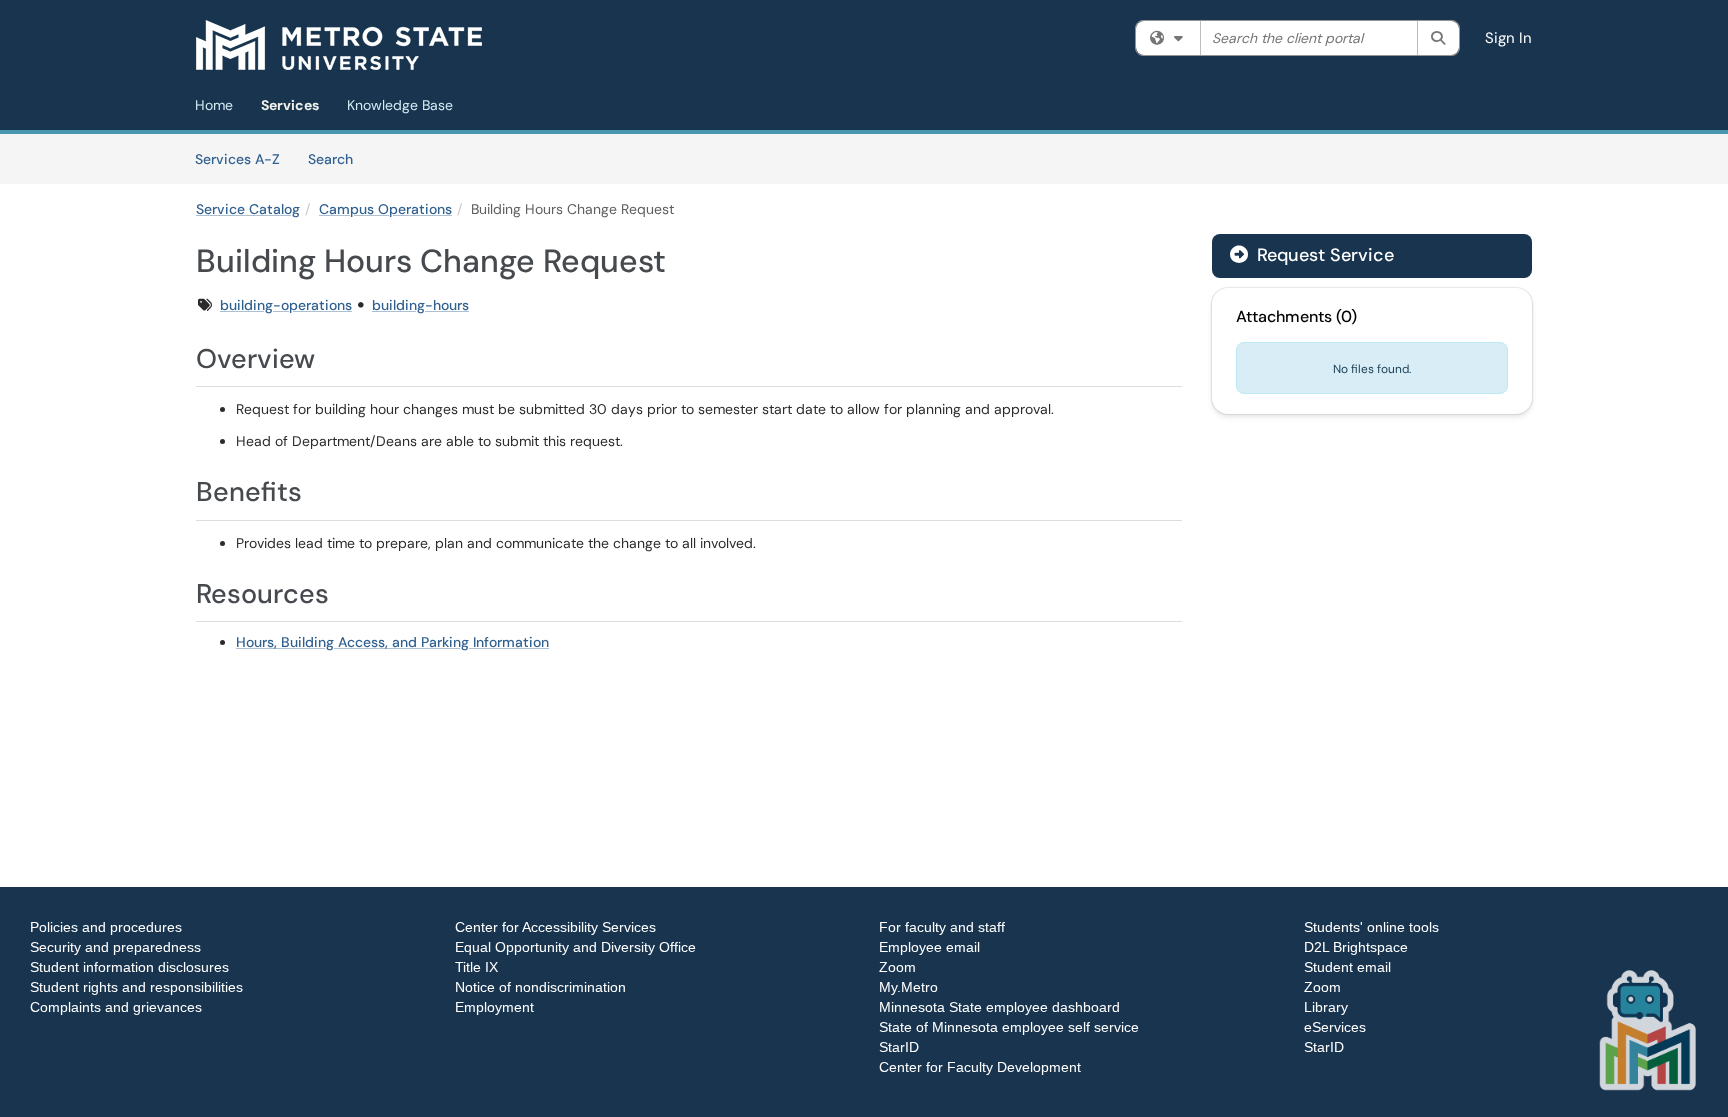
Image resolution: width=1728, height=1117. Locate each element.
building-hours (420, 305)
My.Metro (908, 987)
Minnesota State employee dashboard (999, 1007)
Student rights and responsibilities (136, 987)
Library (1326, 1007)
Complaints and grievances (116, 1007)
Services (290, 105)
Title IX (476, 967)
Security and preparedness (115, 947)
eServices (1335, 1027)
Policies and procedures (106, 927)
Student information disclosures (129, 967)
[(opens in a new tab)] (339, 45)
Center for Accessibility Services (555, 927)
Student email (1347, 967)
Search (337, 158)
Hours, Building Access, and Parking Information (392, 642)
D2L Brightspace (1356, 947)
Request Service (1323, 255)
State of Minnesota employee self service (1009, 1027)
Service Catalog (248, 209)
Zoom (897, 967)
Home (214, 105)
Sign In (1508, 38)
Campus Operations (385, 209)
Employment (494, 1007)
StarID (899, 1047)
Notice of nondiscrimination (540, 987)
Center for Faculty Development (980, 1067)
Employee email (929, 947)
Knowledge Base (400, 105)
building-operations (286, 305)
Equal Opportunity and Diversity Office (575, 947)
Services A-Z (237, 159)
